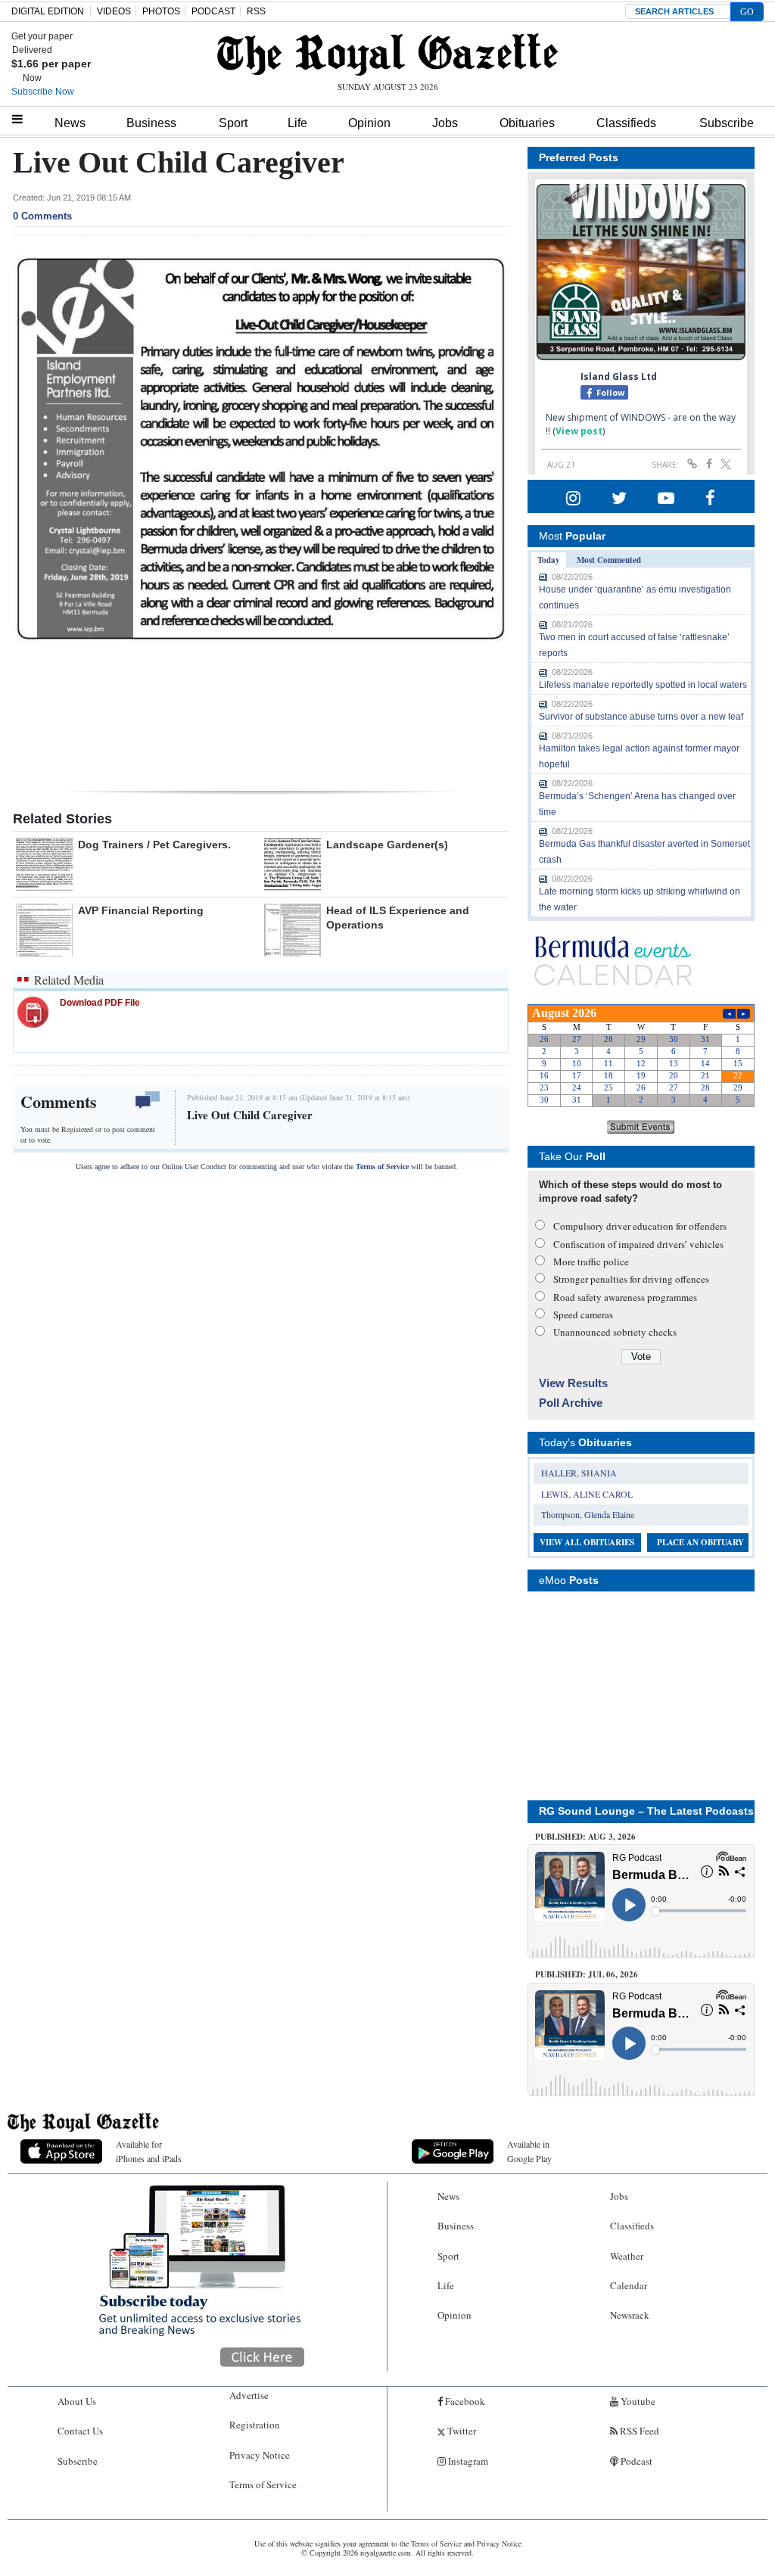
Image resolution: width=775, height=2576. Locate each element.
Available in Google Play (529, 2151)
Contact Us (80, 2431)
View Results (573, 1383)
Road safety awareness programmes (625, 1297)
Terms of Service (382, 1167)
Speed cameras (583, 1314)
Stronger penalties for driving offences (631, 1279)
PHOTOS (161, 11)
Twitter (461, 2431)
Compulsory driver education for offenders (640, 1226)
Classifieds (626, 123)
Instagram (467, 2461)
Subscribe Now (43, 92)
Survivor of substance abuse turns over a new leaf (641, 717)
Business (151, 123)
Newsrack (630, 2315)
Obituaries (527, 123)
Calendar (629, 2285)
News (70, 123)
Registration (255, 2425)
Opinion (369, 123)
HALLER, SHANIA (579, 1473)
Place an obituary (700, 1542)
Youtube (637, 2401)
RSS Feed (638, 2431)
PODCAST (213, 11)
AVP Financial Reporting (141, 910)
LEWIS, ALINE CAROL (587, 1494)
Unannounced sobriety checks (615, 1332)
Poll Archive (571, 1403)
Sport (233, 123)
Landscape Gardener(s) (387, 845)
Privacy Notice (260, 2455)
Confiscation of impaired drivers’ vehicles (638, 1244)
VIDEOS (114, 11)
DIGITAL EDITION (48, 11)
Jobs (445, 123)
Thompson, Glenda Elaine (588, 1514)
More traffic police (591, 1262)
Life (297, 123)
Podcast (635, 2461)
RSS (256, 11)
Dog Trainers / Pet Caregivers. (154, 845)
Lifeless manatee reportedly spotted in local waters (643, 685)
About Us (77, 2401)
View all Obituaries (587, 1542)
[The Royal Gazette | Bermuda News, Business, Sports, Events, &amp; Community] (387, 54)
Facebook (464, 2401)
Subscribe (727, 123)
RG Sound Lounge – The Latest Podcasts (646, 1811)
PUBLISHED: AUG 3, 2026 (585, 1837)
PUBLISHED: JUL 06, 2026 (587, 1974)
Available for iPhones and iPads (149, 2151)
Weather (627, 2256)
